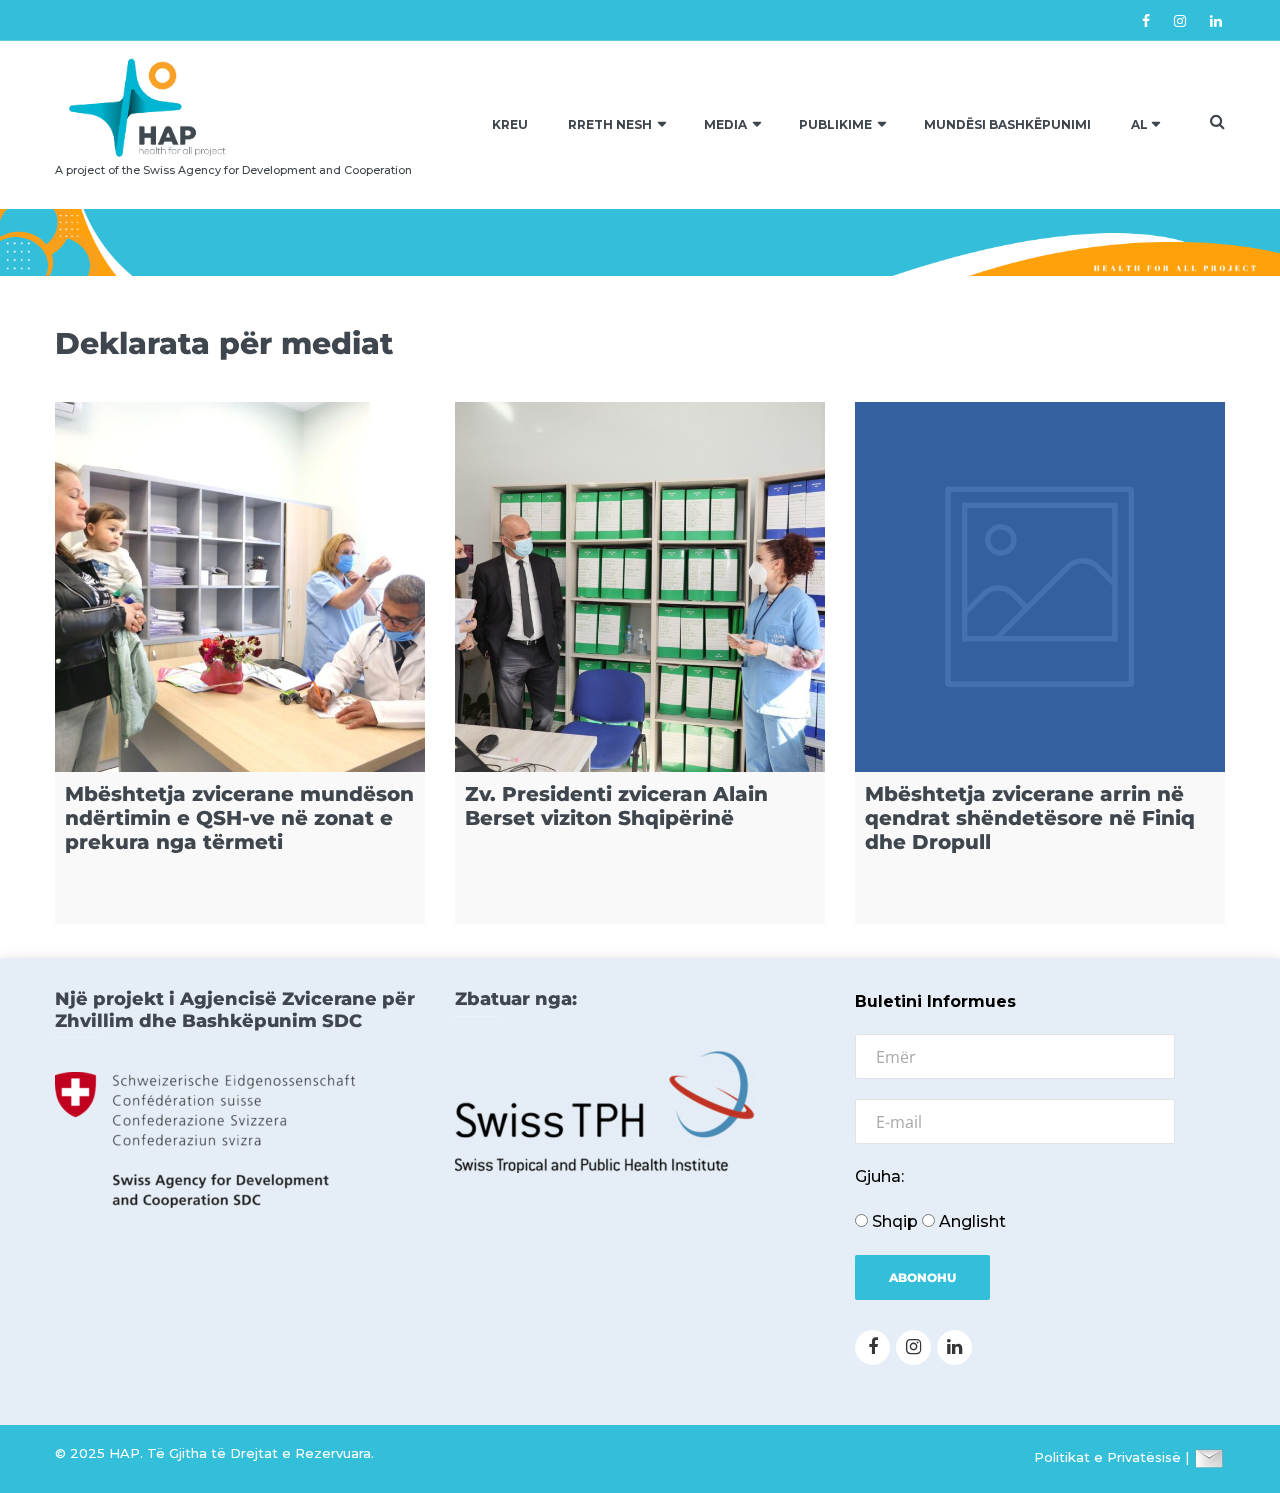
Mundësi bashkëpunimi (1007, 124)
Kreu (510, 124)
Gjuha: (879, 1176)
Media (725, 124)
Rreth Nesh (610, 124)
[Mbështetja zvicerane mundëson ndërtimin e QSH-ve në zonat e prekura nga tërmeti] (240, 587)
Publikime (835, 124)
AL (1139, 124)
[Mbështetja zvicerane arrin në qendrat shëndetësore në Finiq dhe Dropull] (1040, 587)
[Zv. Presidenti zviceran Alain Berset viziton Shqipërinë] (640, 587)
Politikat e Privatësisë (1107, 1457)
